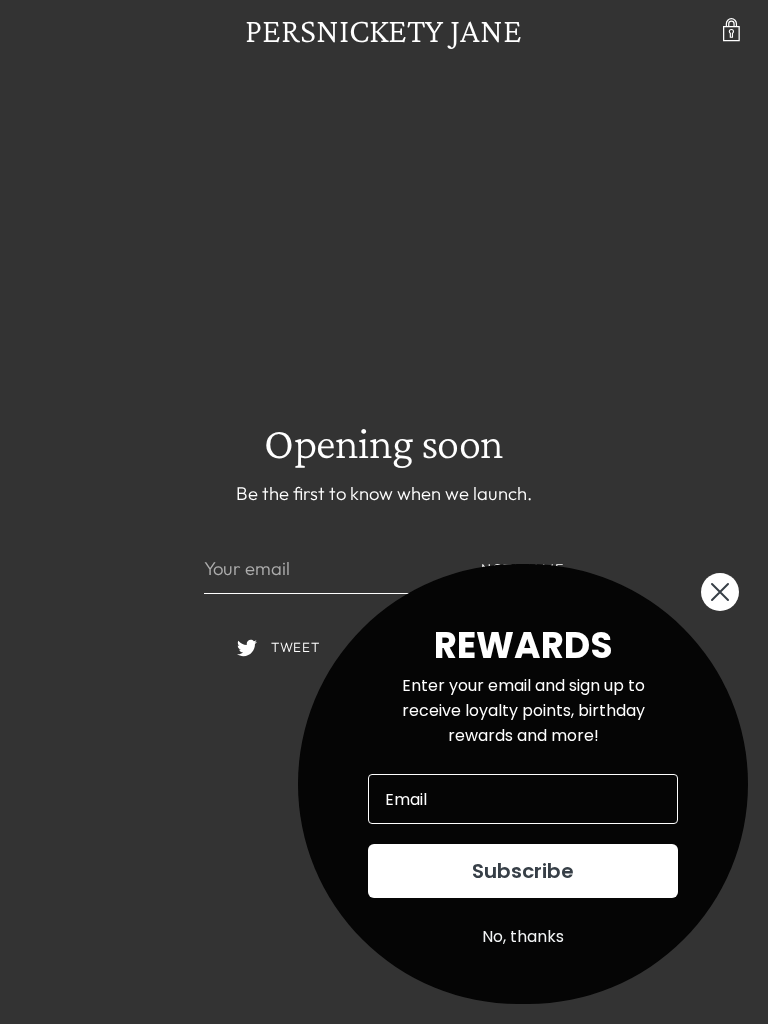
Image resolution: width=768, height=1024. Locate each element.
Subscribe (523, 871)
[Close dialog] (720, 592)
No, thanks (523, 936)
